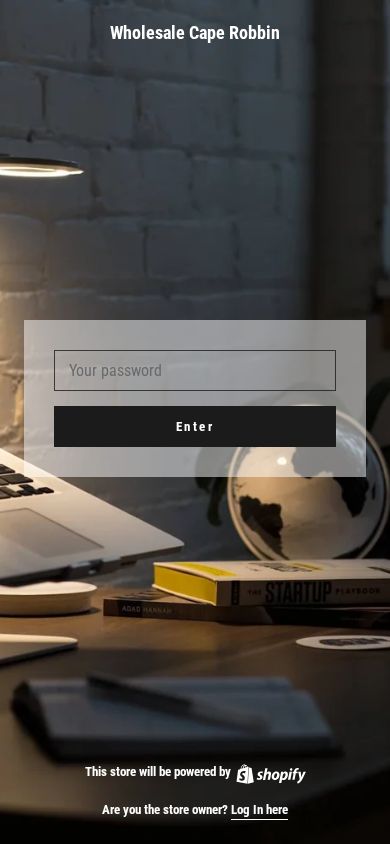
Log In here (259, 809)
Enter (195, 426)
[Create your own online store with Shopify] (270, 771)
